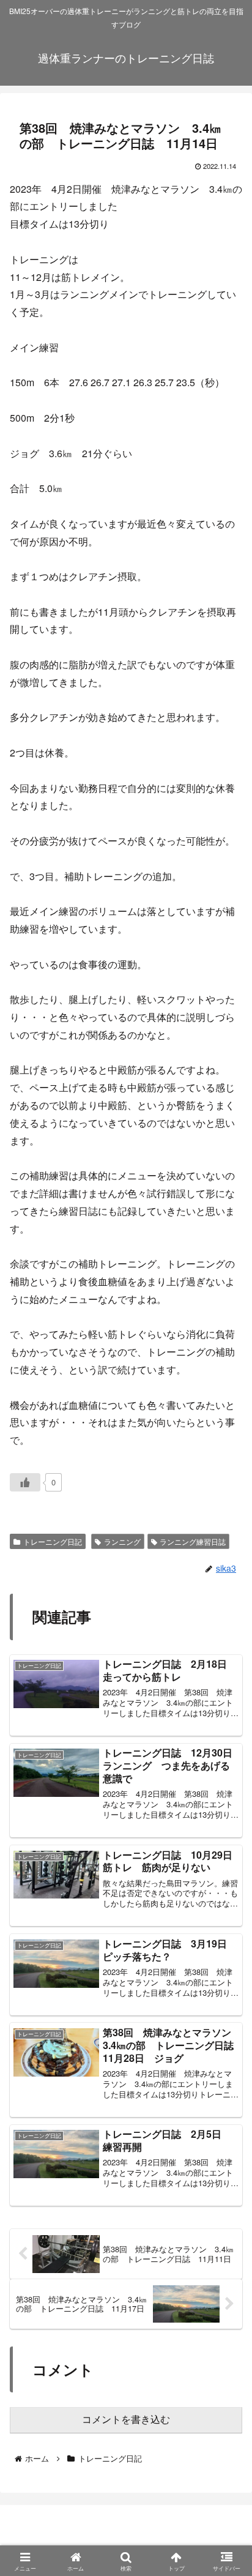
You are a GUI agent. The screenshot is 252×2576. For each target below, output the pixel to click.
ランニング (122, 1541)
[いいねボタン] (25, 1482)
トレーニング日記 (53, 1541)
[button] (224, 1927)
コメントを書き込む (126, 2420)
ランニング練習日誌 (193, 1541)
